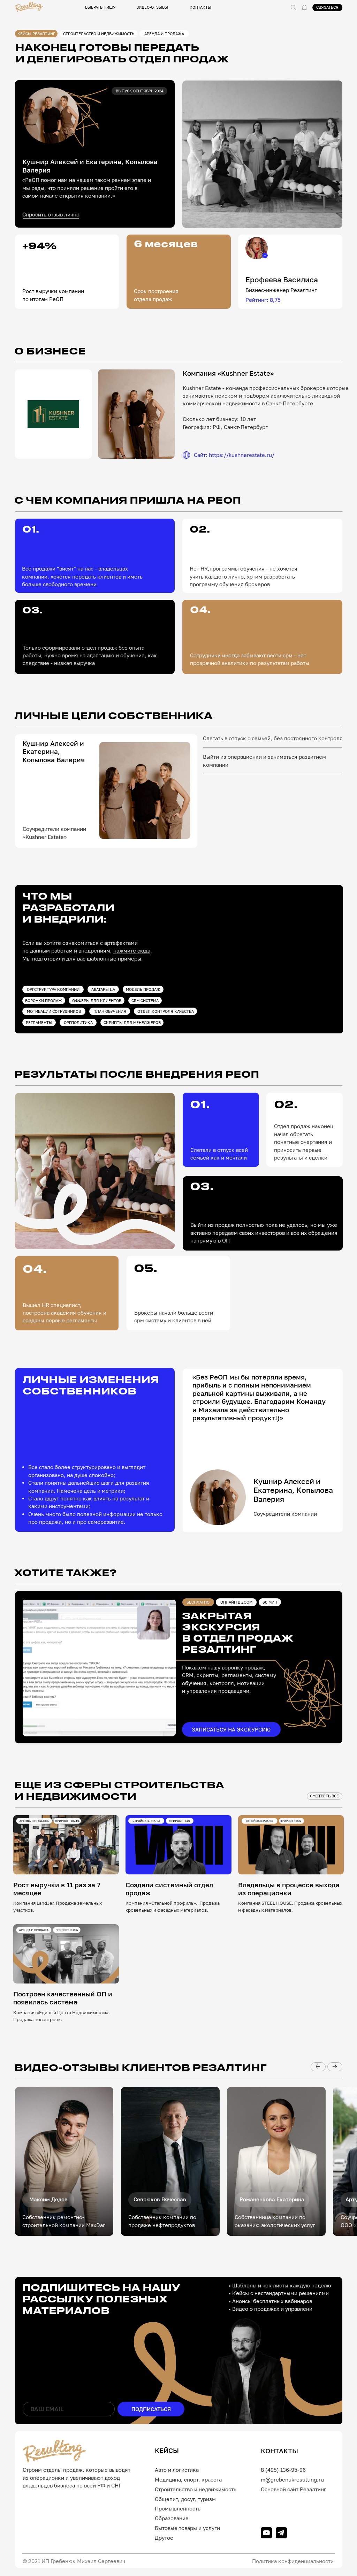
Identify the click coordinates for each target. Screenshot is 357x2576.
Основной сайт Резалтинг (294, 2489)
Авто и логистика (177, 2470)
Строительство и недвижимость (196, 2489)
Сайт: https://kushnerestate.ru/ (234, 455)
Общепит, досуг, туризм (185, 2499)
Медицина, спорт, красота (188, 2479)
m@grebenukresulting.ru (292, 2479)
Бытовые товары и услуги (187, 2528)
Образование (172, 2518)
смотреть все (324, 1796)
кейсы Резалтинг (36, 34)
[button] (304, 8)
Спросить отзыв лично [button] (51, 214)
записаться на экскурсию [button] (231, 1729)
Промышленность (178, 2508)
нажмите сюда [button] (132, 950)
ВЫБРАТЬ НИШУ (100, 7)
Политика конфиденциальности (293, 2561)
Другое (164, 2538)
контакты (200, 7)
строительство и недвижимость (99, 34)
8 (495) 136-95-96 (283, 2470)
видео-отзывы (152, 7)
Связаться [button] (327, 7)
